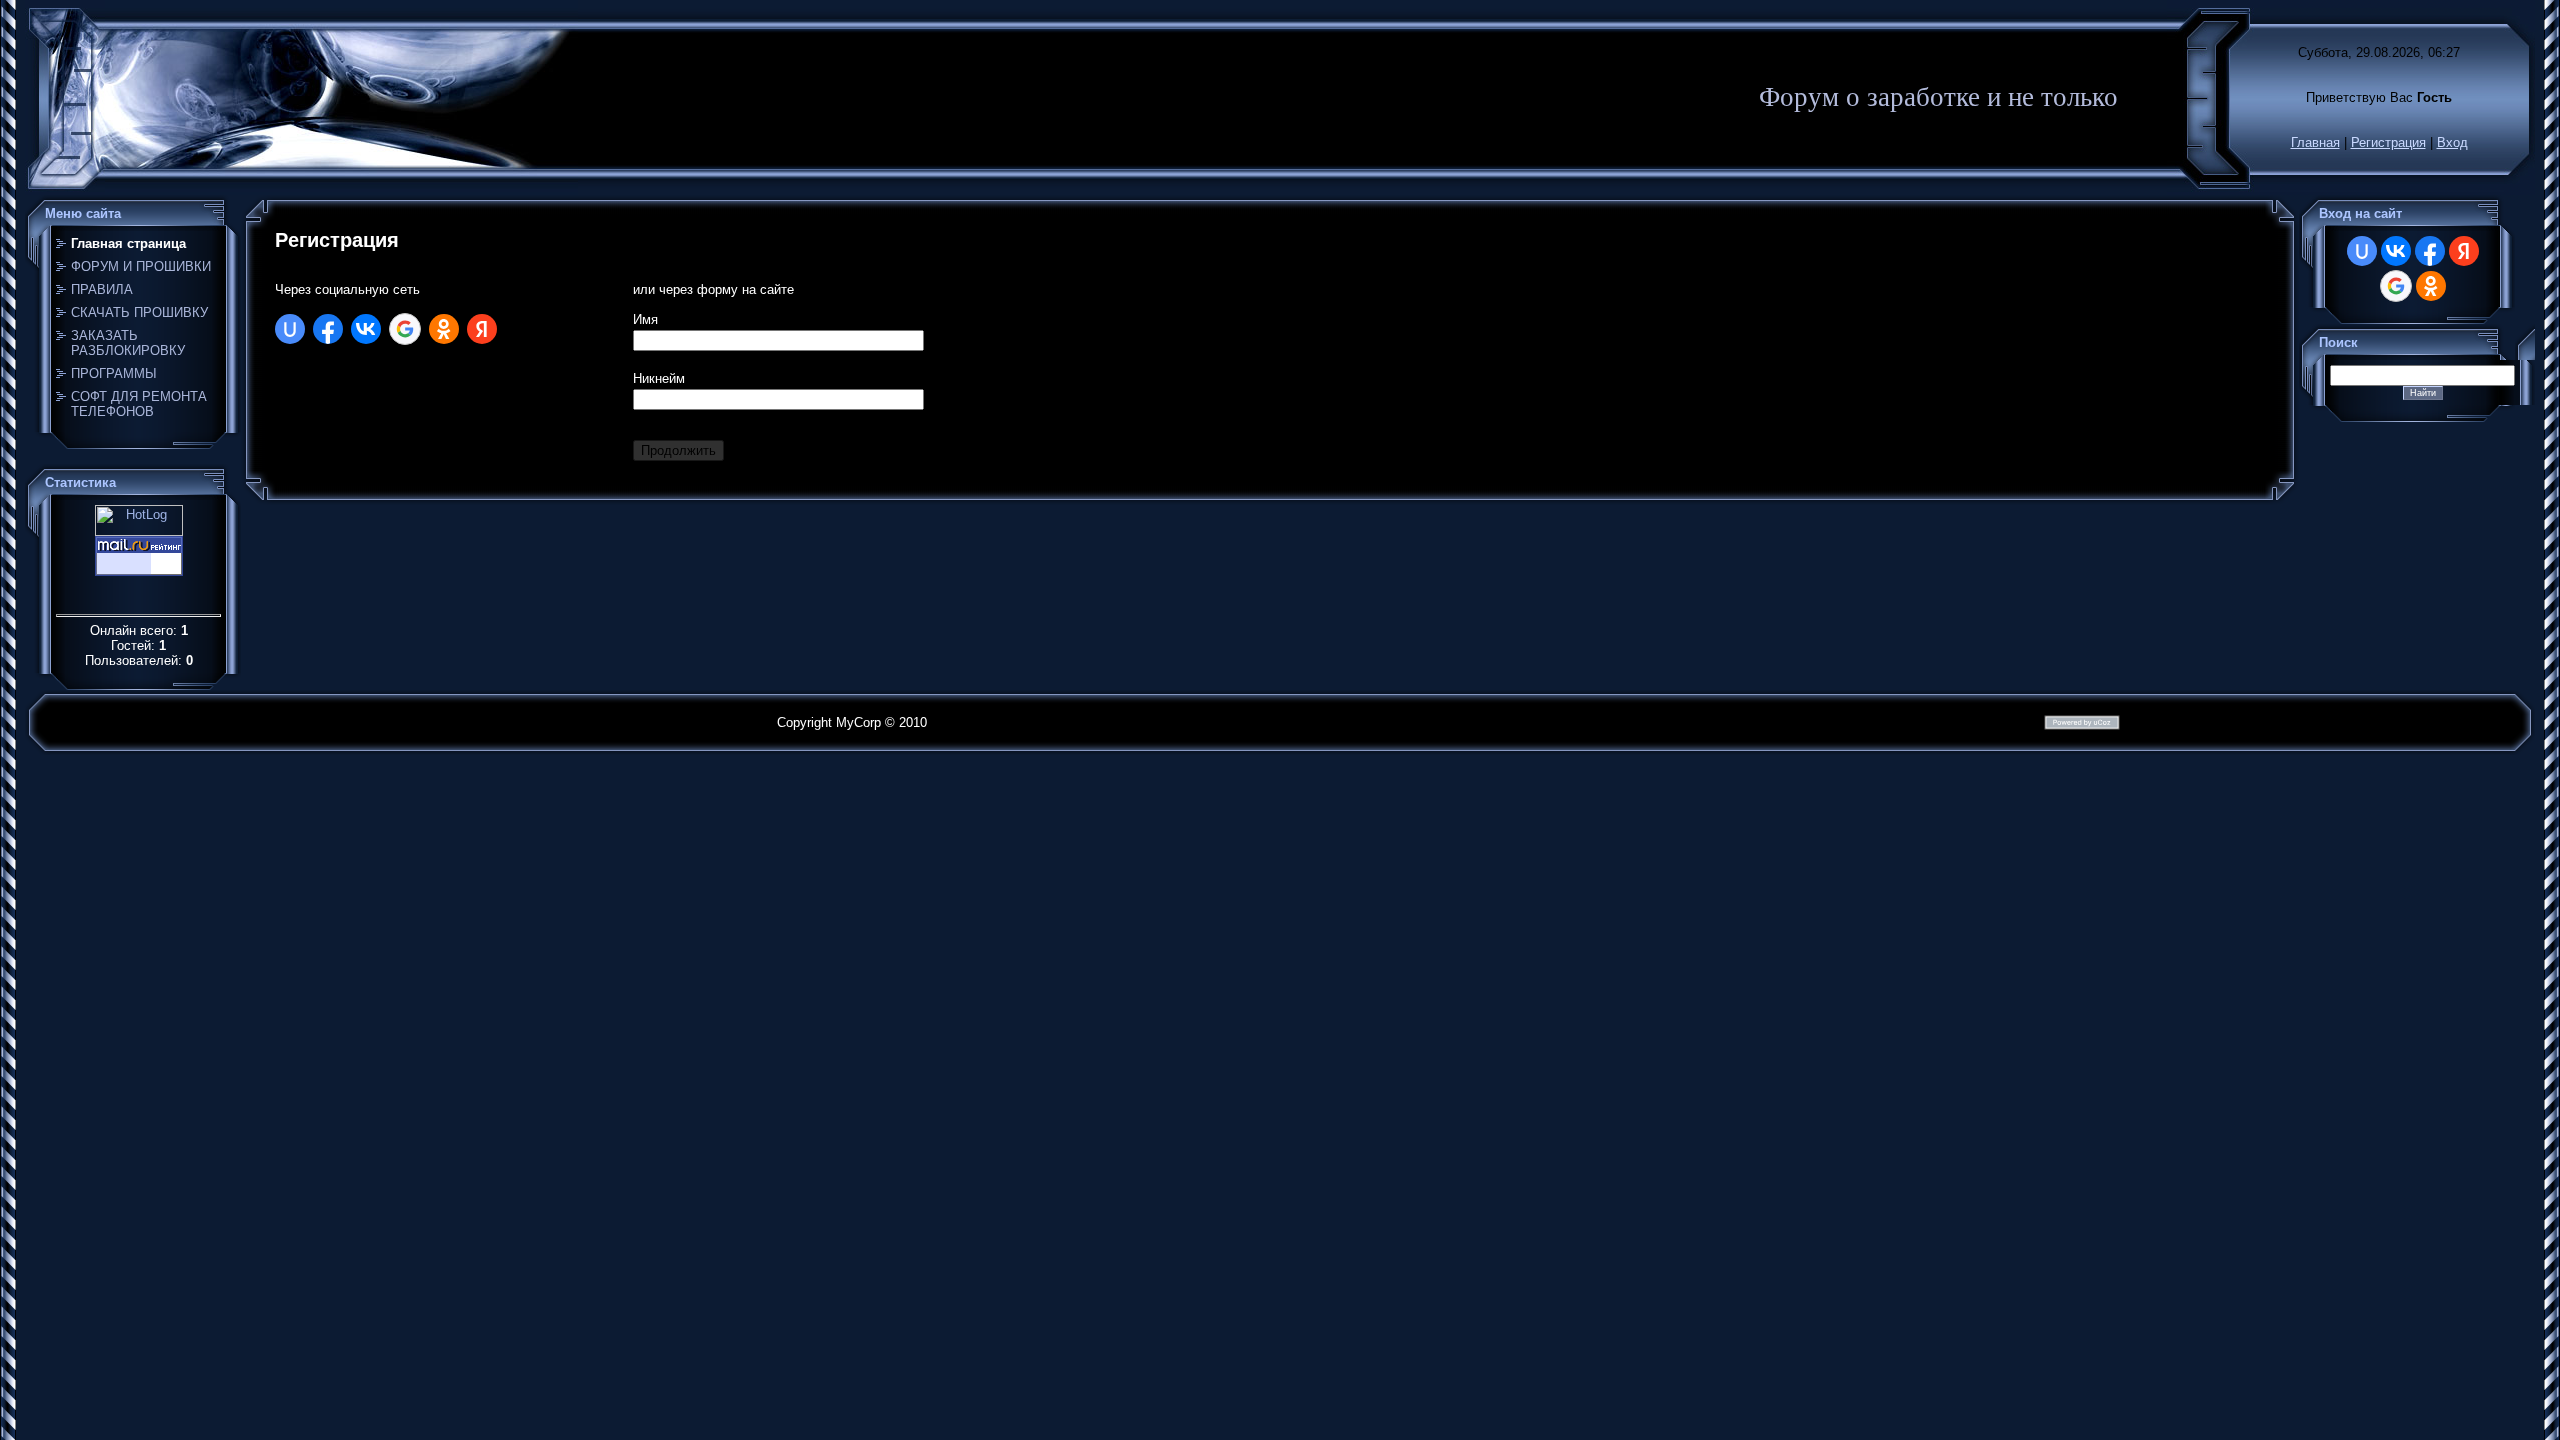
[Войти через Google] (405, 329)
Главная (2315, 142)
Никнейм (659, 378)
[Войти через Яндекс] (482, 329)
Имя (645, 319)
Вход (2452, 142)
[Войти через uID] (290, 329)
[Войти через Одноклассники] (444, 329)
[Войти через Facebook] (328, 329)
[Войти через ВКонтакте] (366, 329)
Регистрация (2388, 142)
